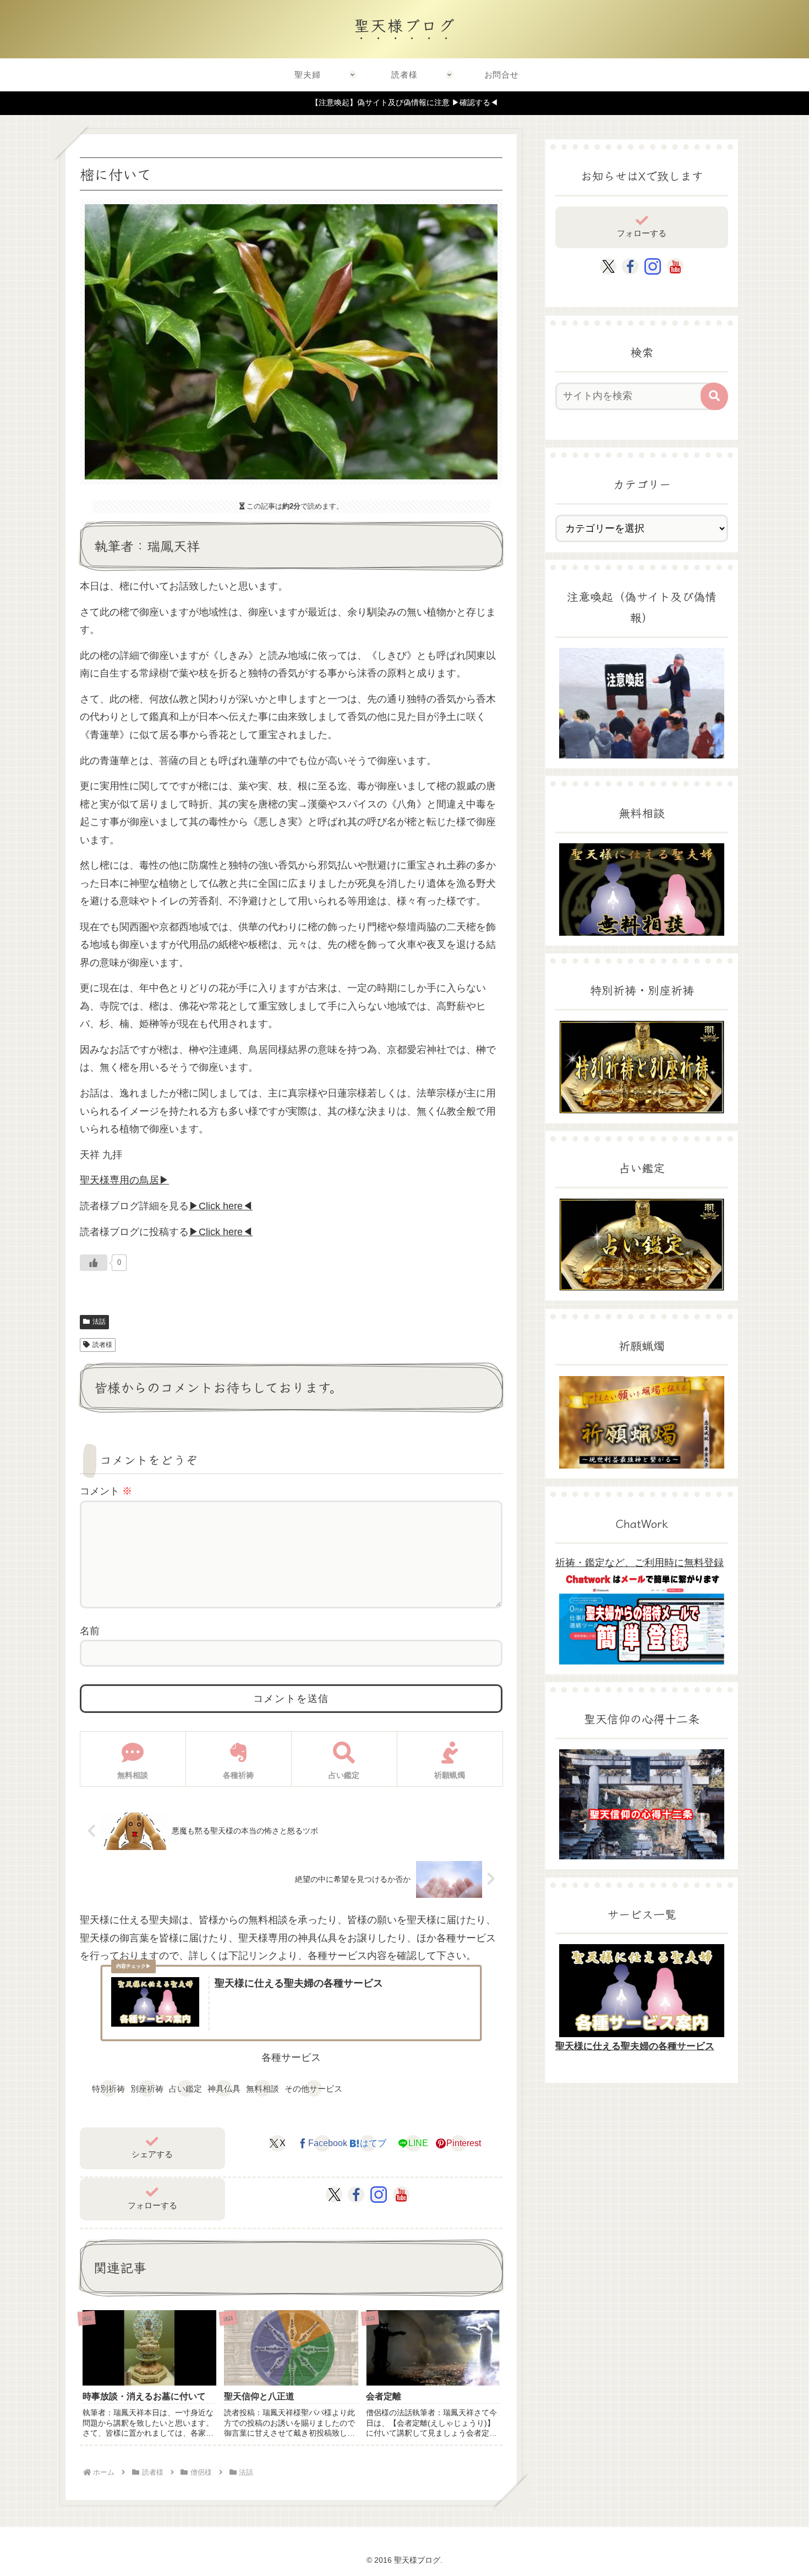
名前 (90, 1631)
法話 (99, 1322)
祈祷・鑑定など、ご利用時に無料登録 (639, 1563)
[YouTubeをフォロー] (401, 2195)
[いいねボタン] (94, 1263)
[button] (714, 396)
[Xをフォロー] (334, 2195)
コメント (106, 1491)
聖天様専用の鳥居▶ (124, 1180)
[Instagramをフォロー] (379, 2195)
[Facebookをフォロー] (356, 2195)
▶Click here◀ (221, 1206)
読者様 (102, 1345)
